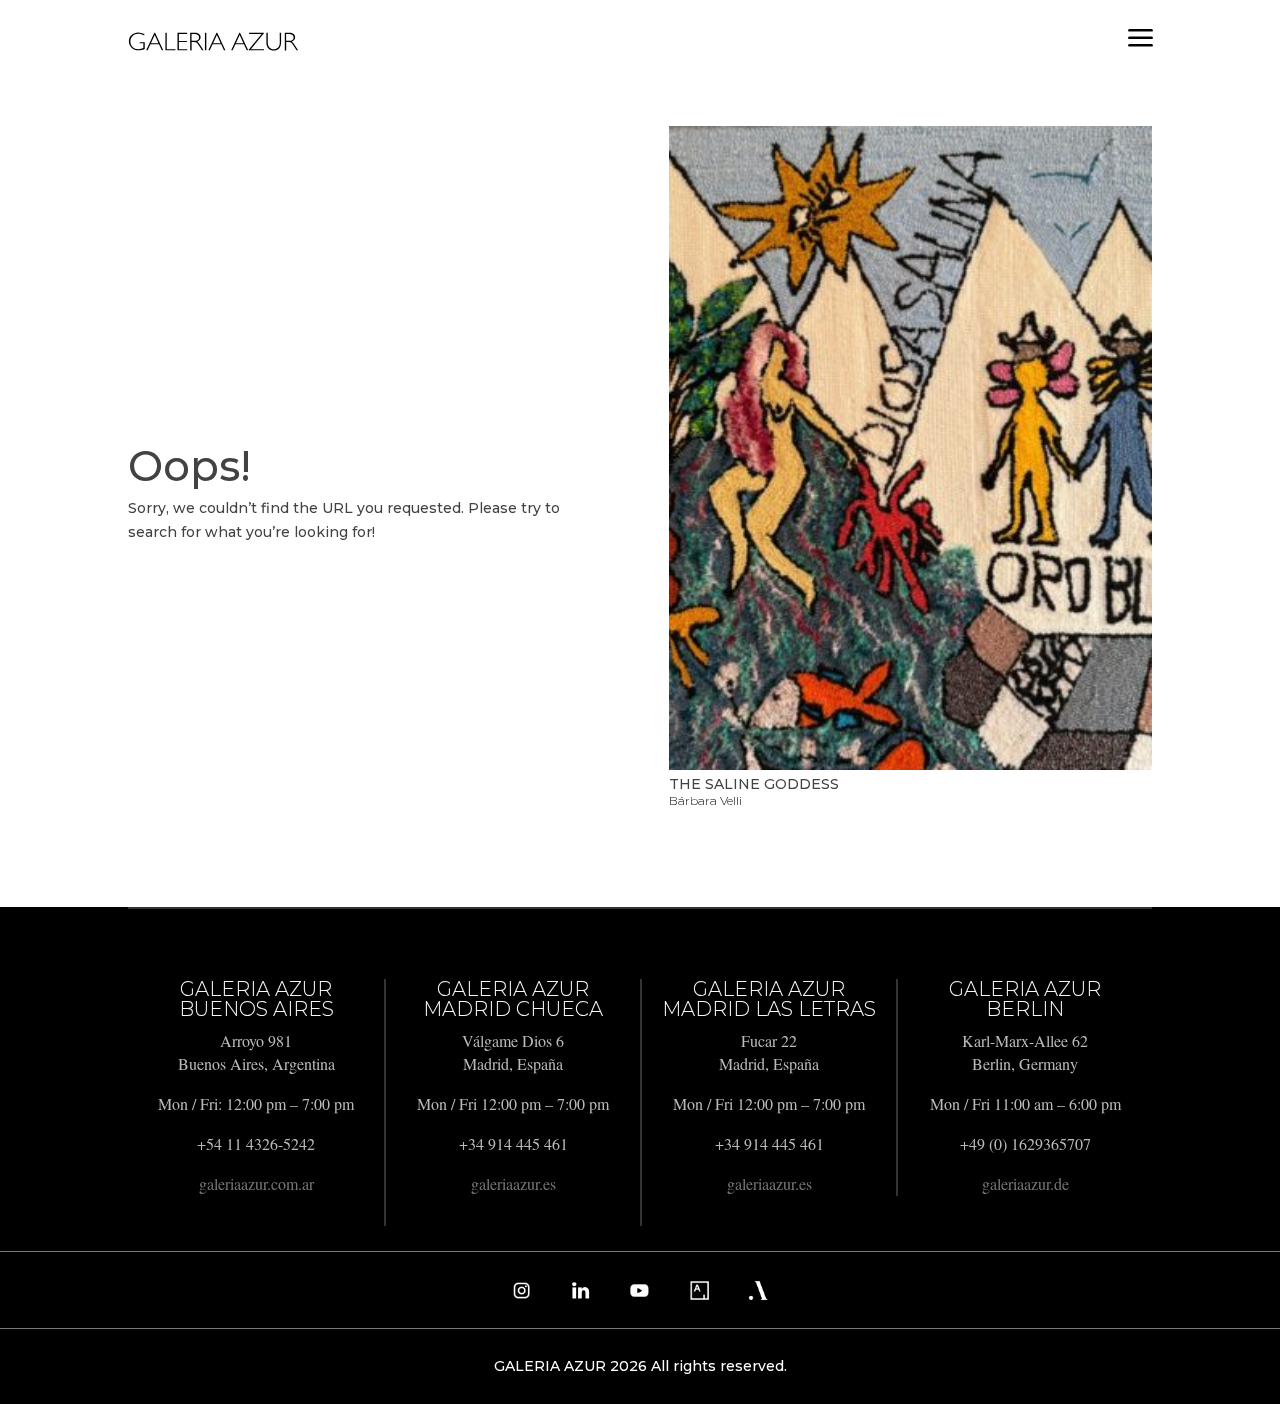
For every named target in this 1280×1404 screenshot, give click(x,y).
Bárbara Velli (705, 800)
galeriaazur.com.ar (256, 1183)
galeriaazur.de (1025, 1183)
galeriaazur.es (513, 1183)
